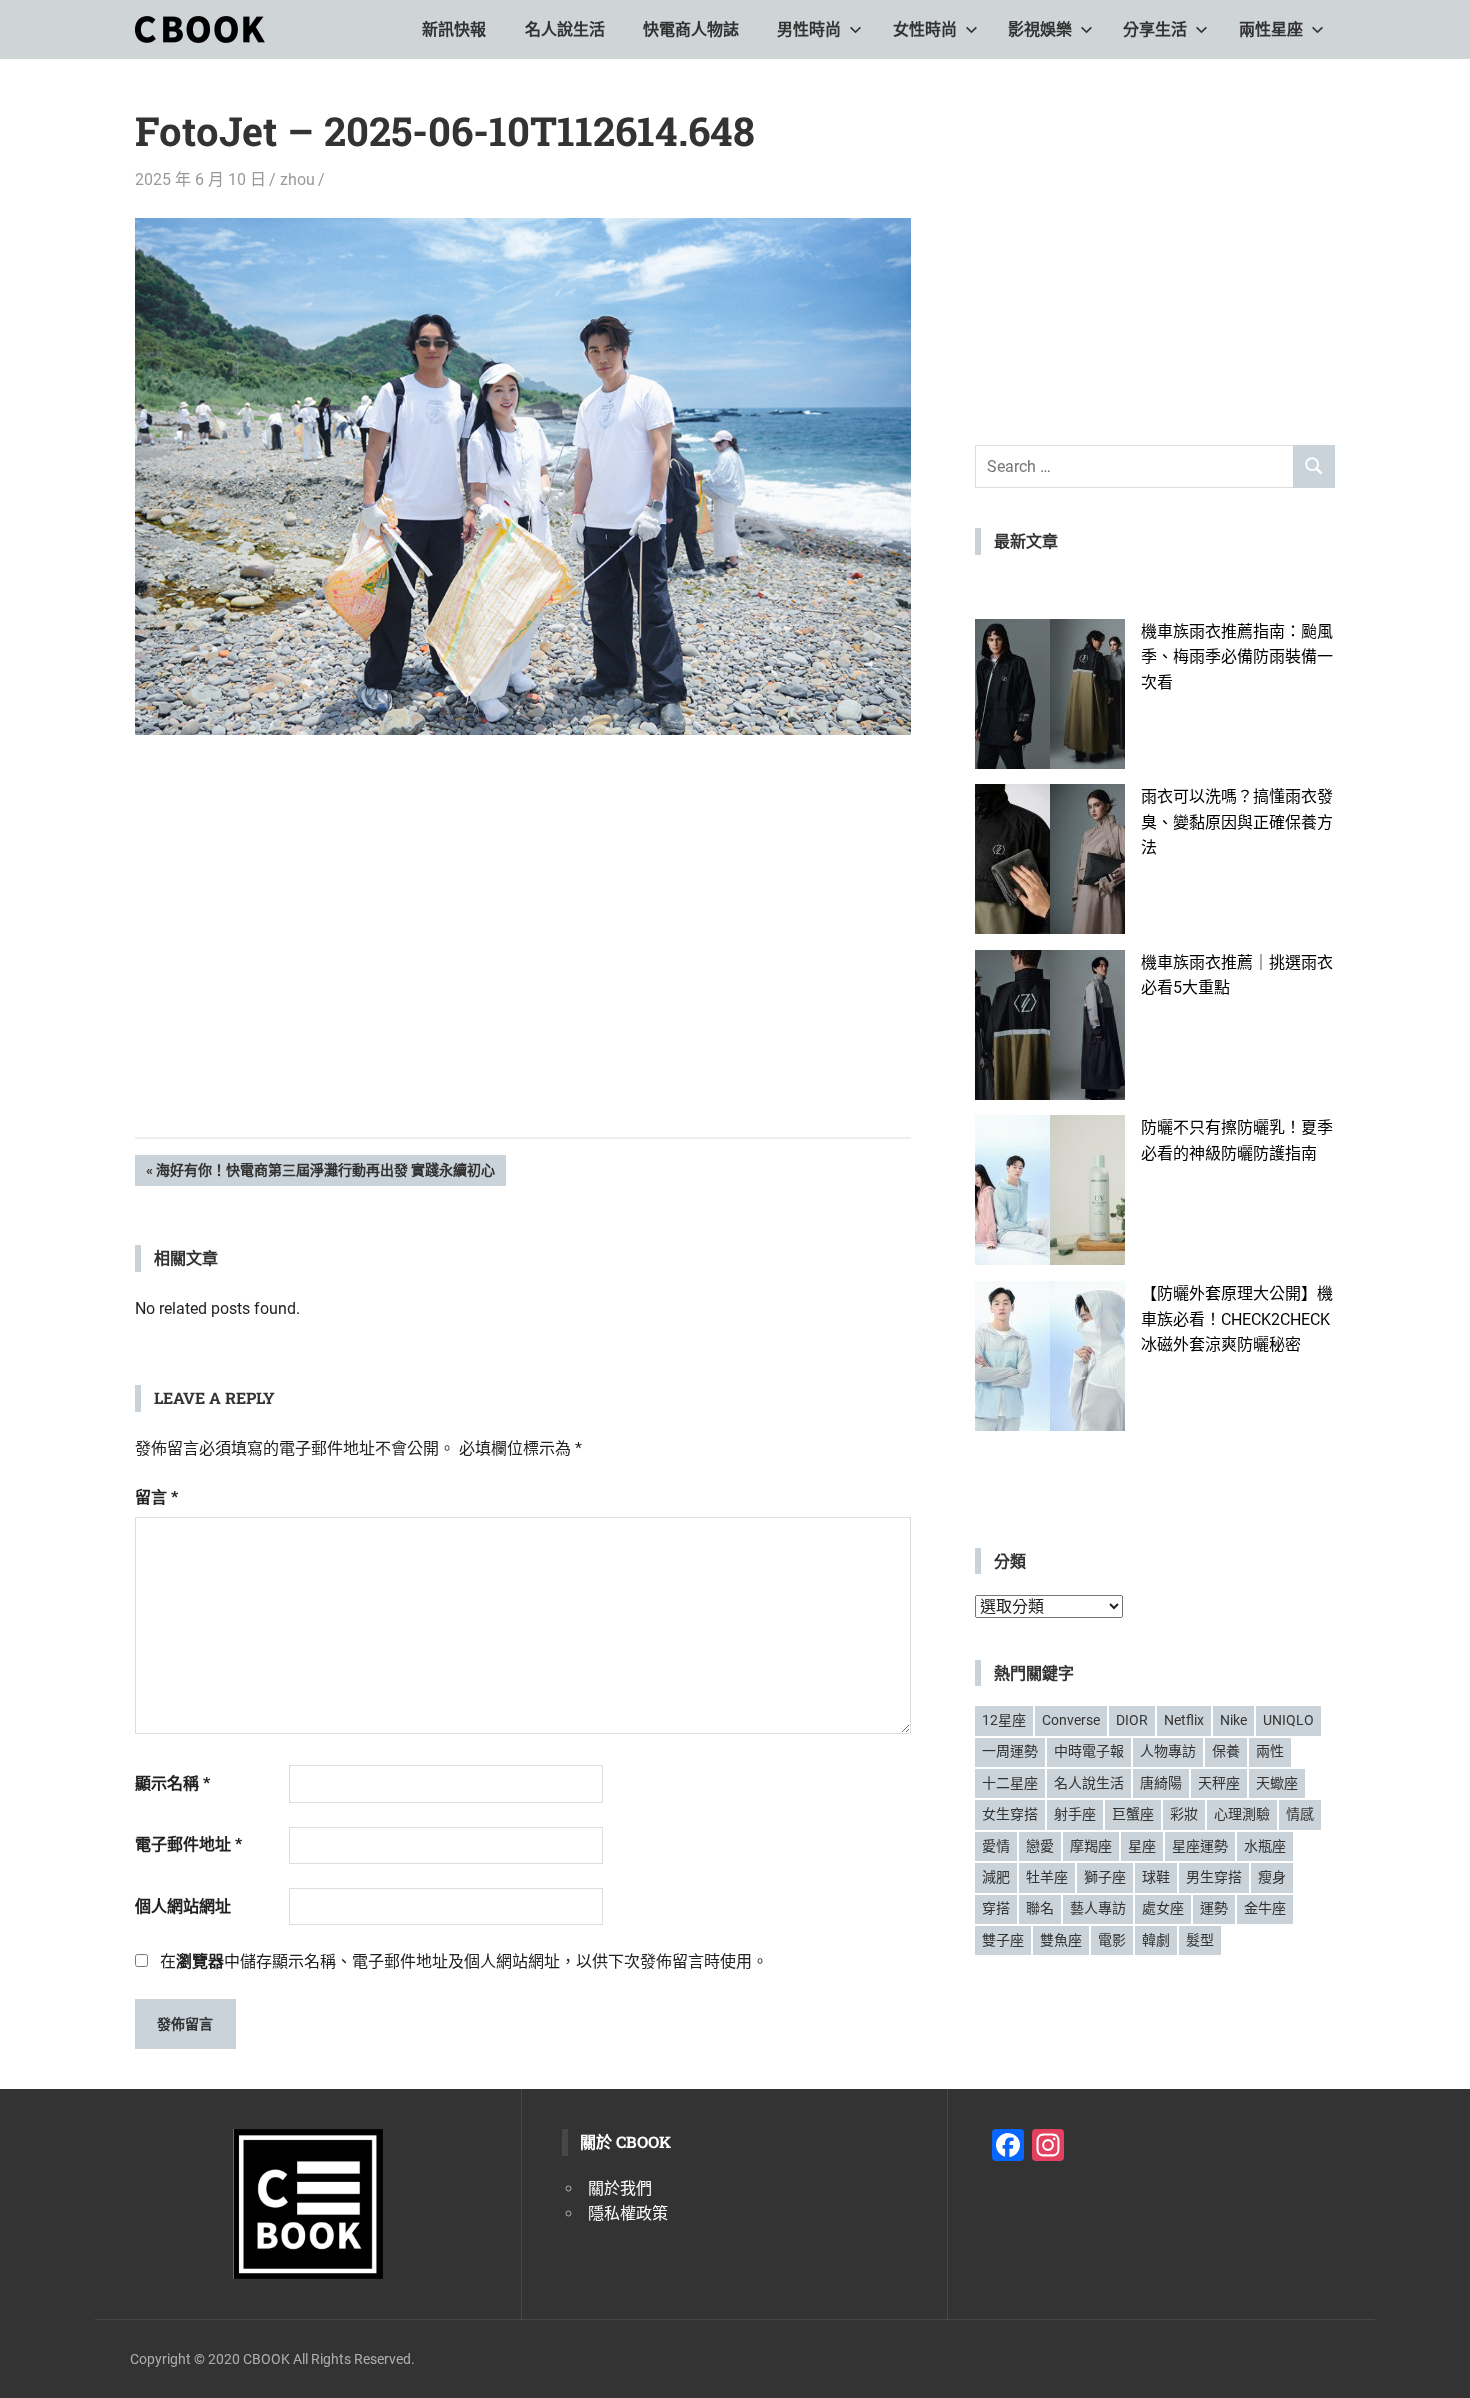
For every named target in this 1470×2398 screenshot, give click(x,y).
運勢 (1214, 1908)
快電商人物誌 (691, 29)
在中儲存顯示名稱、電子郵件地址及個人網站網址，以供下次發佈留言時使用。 (464, 1961)
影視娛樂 (1040, 29)
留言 (156, 1497)
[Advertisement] (523, 967)
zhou (297, 179)
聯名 (1040, 1908)
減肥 (996, 1877)
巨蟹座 (1133, 1814)
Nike (1233, 1720)
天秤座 (1219, 1783)
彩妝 (1184, 1814)
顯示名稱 (172, 1783)
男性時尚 (809, 29)
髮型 (1200, 1940)
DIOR (1132, 1720)
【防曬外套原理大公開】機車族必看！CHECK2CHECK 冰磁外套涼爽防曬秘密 (1237, 1319)
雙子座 (1003, 1940)
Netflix (1184, 1720)
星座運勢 (1200, 1846)
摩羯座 (1091, 1846)
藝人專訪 (1098, 1908)
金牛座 (1265, 1908)
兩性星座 (1271, 29)
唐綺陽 (1161, 1783)
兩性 (1270, 1751)
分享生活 (1155, 29)
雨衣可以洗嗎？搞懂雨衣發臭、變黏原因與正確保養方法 (1237, 822)
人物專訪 (1168, 1751)
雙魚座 (1061, 1940)
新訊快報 (454, 29)
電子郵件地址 (188, 1844)
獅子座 (1105, 1877)
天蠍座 (1277, 1783)
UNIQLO (1288, 1720)
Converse (1071, 1720)
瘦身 (1272, 1877)
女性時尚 (925, 29)
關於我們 (620, 2188)
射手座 (1075, 1814)
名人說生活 (565, 29)
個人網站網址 (183, 1906)
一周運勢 (1010, 1751)
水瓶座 (1265, 1846)
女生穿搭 (1010, 1814)
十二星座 (1010, 1783)
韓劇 (1156, 1940)
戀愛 (1040, 1846)
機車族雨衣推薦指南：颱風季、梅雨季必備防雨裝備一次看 (1237, 657)
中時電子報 (1089, 1751)
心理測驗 (1242, 1814)
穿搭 (996, 1908)
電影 (1112, 1940)
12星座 (1004, 1720)
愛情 (996, 1846)
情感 (1300, 1814)
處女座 (1163, 1908)
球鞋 (1156, 1877)
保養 (1226, 1751)
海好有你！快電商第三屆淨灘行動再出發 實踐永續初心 (325, 1173)
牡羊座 (1047, 1877)
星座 (1142, 1846)
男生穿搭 (1214, 1877)
